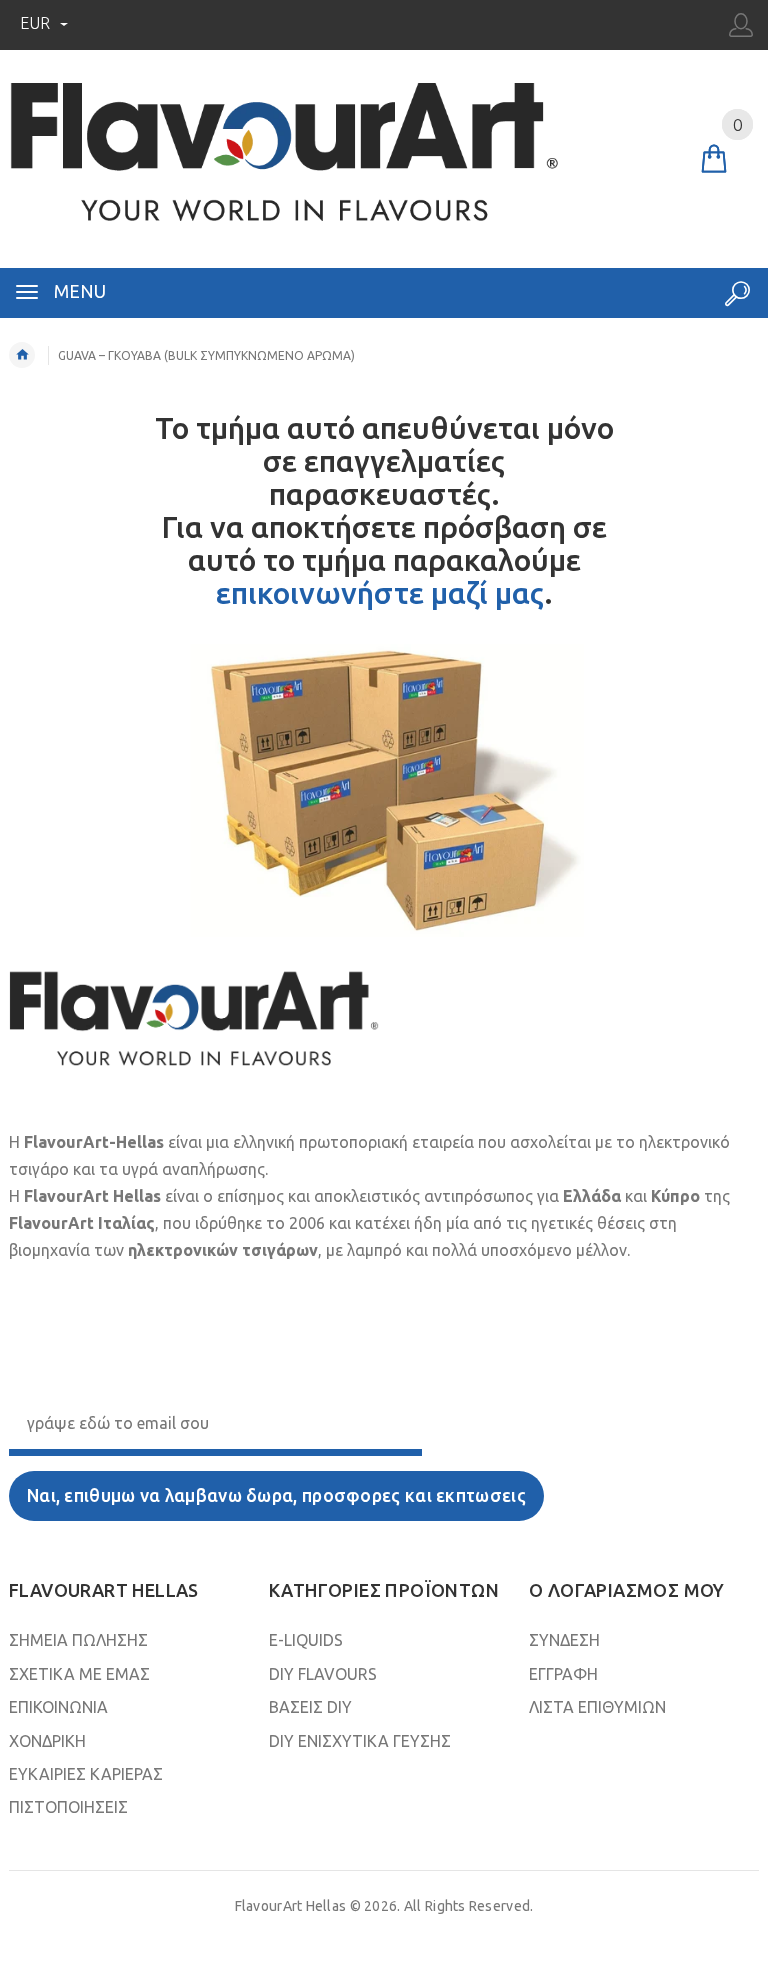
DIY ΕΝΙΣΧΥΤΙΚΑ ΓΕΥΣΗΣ (360, 1741)
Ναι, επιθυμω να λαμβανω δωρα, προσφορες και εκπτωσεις (276, 1495)
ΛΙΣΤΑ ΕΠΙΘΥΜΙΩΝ (597, 1707)
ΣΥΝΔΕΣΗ (564, 1640)
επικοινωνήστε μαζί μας (380, 593)
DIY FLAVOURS (323, 1674)
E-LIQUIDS (306, 1640)
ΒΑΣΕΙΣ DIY (310, 1707)
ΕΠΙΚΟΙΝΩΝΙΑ (58, 1707)
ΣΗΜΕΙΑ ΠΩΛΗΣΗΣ (78, 1640)
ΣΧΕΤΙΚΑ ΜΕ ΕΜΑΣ (79, 1674)
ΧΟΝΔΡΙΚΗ (47, 1741)
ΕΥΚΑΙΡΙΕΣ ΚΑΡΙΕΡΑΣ (86, 1774)
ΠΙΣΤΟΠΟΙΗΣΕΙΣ (68, 1807)
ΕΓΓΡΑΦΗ (563, 1674)
